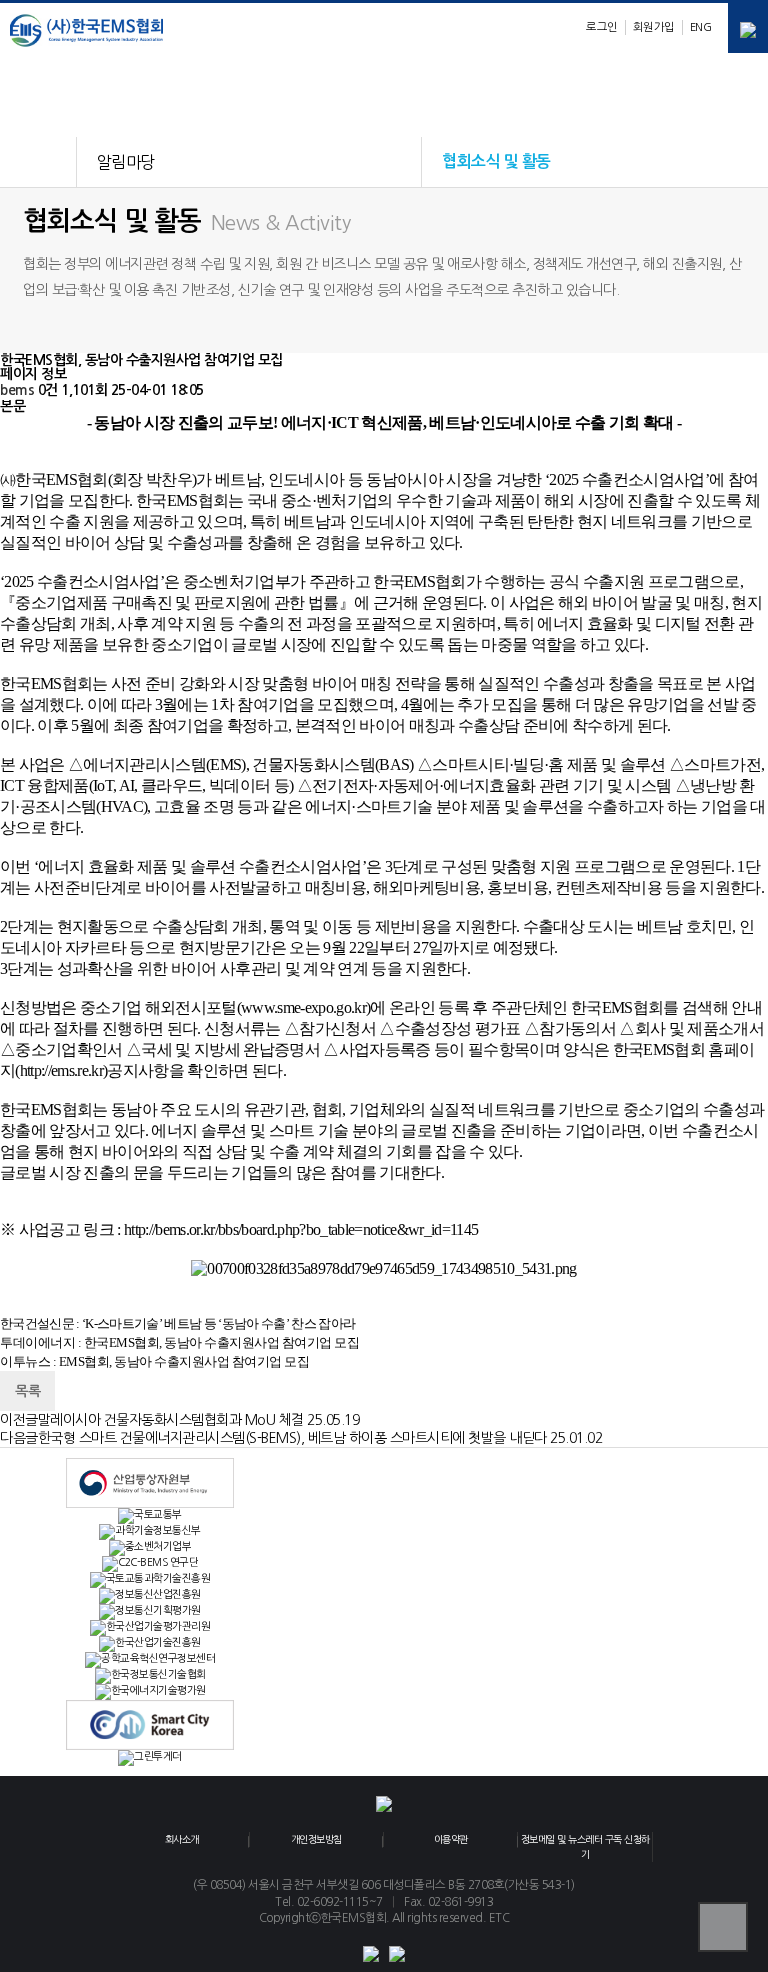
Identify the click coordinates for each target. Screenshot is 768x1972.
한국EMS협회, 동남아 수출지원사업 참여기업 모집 (222, 1342)
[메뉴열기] (748, 28)
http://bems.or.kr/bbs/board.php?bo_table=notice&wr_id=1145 (301, 1229)
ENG (701, 27)
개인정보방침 (316, 1839)
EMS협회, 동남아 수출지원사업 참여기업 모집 (184, 1361)
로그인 (602, 27)
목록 (27, 1391)
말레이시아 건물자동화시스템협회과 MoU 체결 (171, 1420)
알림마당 (126, 162)
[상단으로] (723, 1927)
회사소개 (182, 1839)
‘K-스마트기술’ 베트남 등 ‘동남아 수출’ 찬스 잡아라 (218, 1323)
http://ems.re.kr (61, 1070)
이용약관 (451, 1839)
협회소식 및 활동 (496, 161)
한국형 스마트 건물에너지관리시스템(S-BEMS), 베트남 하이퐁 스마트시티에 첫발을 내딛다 (292, 1438)
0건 (48, 390)
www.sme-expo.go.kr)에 (313, 1007)
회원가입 (654, 27)
